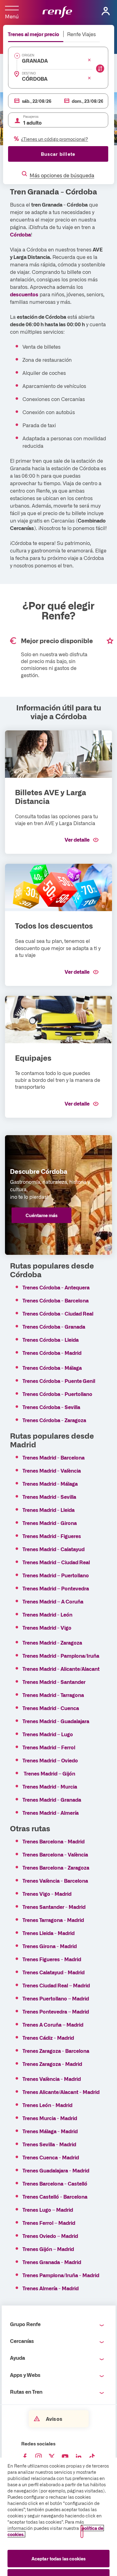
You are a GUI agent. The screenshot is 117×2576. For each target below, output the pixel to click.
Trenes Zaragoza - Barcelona (56, 2051)
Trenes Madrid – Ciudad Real (57, 1562)
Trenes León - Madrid (47, 2105)
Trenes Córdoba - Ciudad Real (58, 1313)
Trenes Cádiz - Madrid (48, 2038)
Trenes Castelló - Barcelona (55, 2196)
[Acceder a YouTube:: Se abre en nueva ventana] (65, 2457)
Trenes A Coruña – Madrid (53, 2024)
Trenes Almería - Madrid (51, 2288)
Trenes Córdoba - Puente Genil (59, 1381)
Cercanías (22, 2341)
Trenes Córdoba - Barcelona (56, 1300)
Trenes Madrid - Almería (51, 1813)
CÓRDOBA (35, 79)
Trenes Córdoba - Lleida (51, 1340)
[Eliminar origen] (89, 60)
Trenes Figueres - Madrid (52, 1959)
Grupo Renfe (25, 2324)
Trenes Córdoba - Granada (54, 1326)
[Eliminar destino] (89, 78)
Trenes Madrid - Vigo (47, 1627)
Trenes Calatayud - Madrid (54, 1972)
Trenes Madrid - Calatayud (54, 1549)
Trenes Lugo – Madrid (48, 2210)
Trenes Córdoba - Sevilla (51, 1407)
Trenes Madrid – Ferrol (49, 1747)
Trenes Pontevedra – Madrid (56, 2011)
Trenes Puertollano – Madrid (56, 1998)
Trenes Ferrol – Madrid (49, 2223)
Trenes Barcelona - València (55, 1854)
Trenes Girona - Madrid (50, 1946)
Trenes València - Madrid (52, 2079)
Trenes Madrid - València (52, 1470)
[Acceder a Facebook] (25, 2457)
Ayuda (17, 2358)
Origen (28, 55)
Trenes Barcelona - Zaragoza (56, 1867)
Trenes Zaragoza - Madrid (52, 2064)
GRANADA (35, 60)
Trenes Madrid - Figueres (52, 1536)
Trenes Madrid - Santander (54, 1682)
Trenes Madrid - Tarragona (53, 1695)
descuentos (24, 294)
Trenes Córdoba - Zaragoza (54, 1420)
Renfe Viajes (81, 34)
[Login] (106, 11)
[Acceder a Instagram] (38, 2457)
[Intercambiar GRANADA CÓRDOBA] (100, 69)
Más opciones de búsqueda (62, 175)
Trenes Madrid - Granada (52, 1799)
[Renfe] (57, 12)
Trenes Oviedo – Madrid (50, 2236)
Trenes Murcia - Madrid (50, 2118)
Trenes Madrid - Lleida (49, 1510)
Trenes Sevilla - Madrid (49, 2144)
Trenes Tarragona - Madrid (53, 1920)
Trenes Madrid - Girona (50, 1523)
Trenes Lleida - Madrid (49, 1933)
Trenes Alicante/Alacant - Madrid (61, 2092)
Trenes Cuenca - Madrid (51, 2157)
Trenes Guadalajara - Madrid (56, 2170)
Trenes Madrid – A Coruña (53, 1601)
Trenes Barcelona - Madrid (54, 1841)
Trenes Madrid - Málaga (50, 1484)
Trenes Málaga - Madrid (50, 2131)
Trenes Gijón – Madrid (48, 2249)
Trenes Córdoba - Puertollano (57, 1394)
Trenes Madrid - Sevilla (49, 1497)
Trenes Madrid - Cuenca (51, 1708)
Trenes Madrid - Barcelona (54, 1457)
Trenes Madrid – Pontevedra (56, 1588)
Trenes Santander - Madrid (54, 1907)
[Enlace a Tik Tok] (92, 2457)
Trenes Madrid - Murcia (50, 1786)
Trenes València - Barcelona (55, 1881)
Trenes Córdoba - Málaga (52, 1368)
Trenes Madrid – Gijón (50, 1773)
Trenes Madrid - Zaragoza (52, 1642)
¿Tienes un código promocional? (54, 139)
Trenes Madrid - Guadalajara (56, 1721)
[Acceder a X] (52, 2457)
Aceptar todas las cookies (59, 2559)
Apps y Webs (25, 2375)
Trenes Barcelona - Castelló (55, 2183)
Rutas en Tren (26, 2392)
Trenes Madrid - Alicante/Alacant (61, 1669)
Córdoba (20, 234)
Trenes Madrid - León (47, 1614)
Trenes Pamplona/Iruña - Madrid (61, 2275)
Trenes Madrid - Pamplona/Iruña (61, 1656)
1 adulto (32, 122)
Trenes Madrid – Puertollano (56, 1575)
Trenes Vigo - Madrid (47, 1894)
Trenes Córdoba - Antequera (56, 1287)
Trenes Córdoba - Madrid (52, 1353)
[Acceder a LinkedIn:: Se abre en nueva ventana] (79, 2457)
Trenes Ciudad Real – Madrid (56, 1985)
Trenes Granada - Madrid (52, 2262)
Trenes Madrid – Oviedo (50, 1760)
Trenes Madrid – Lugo (48, 1734)
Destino (29, 73)
